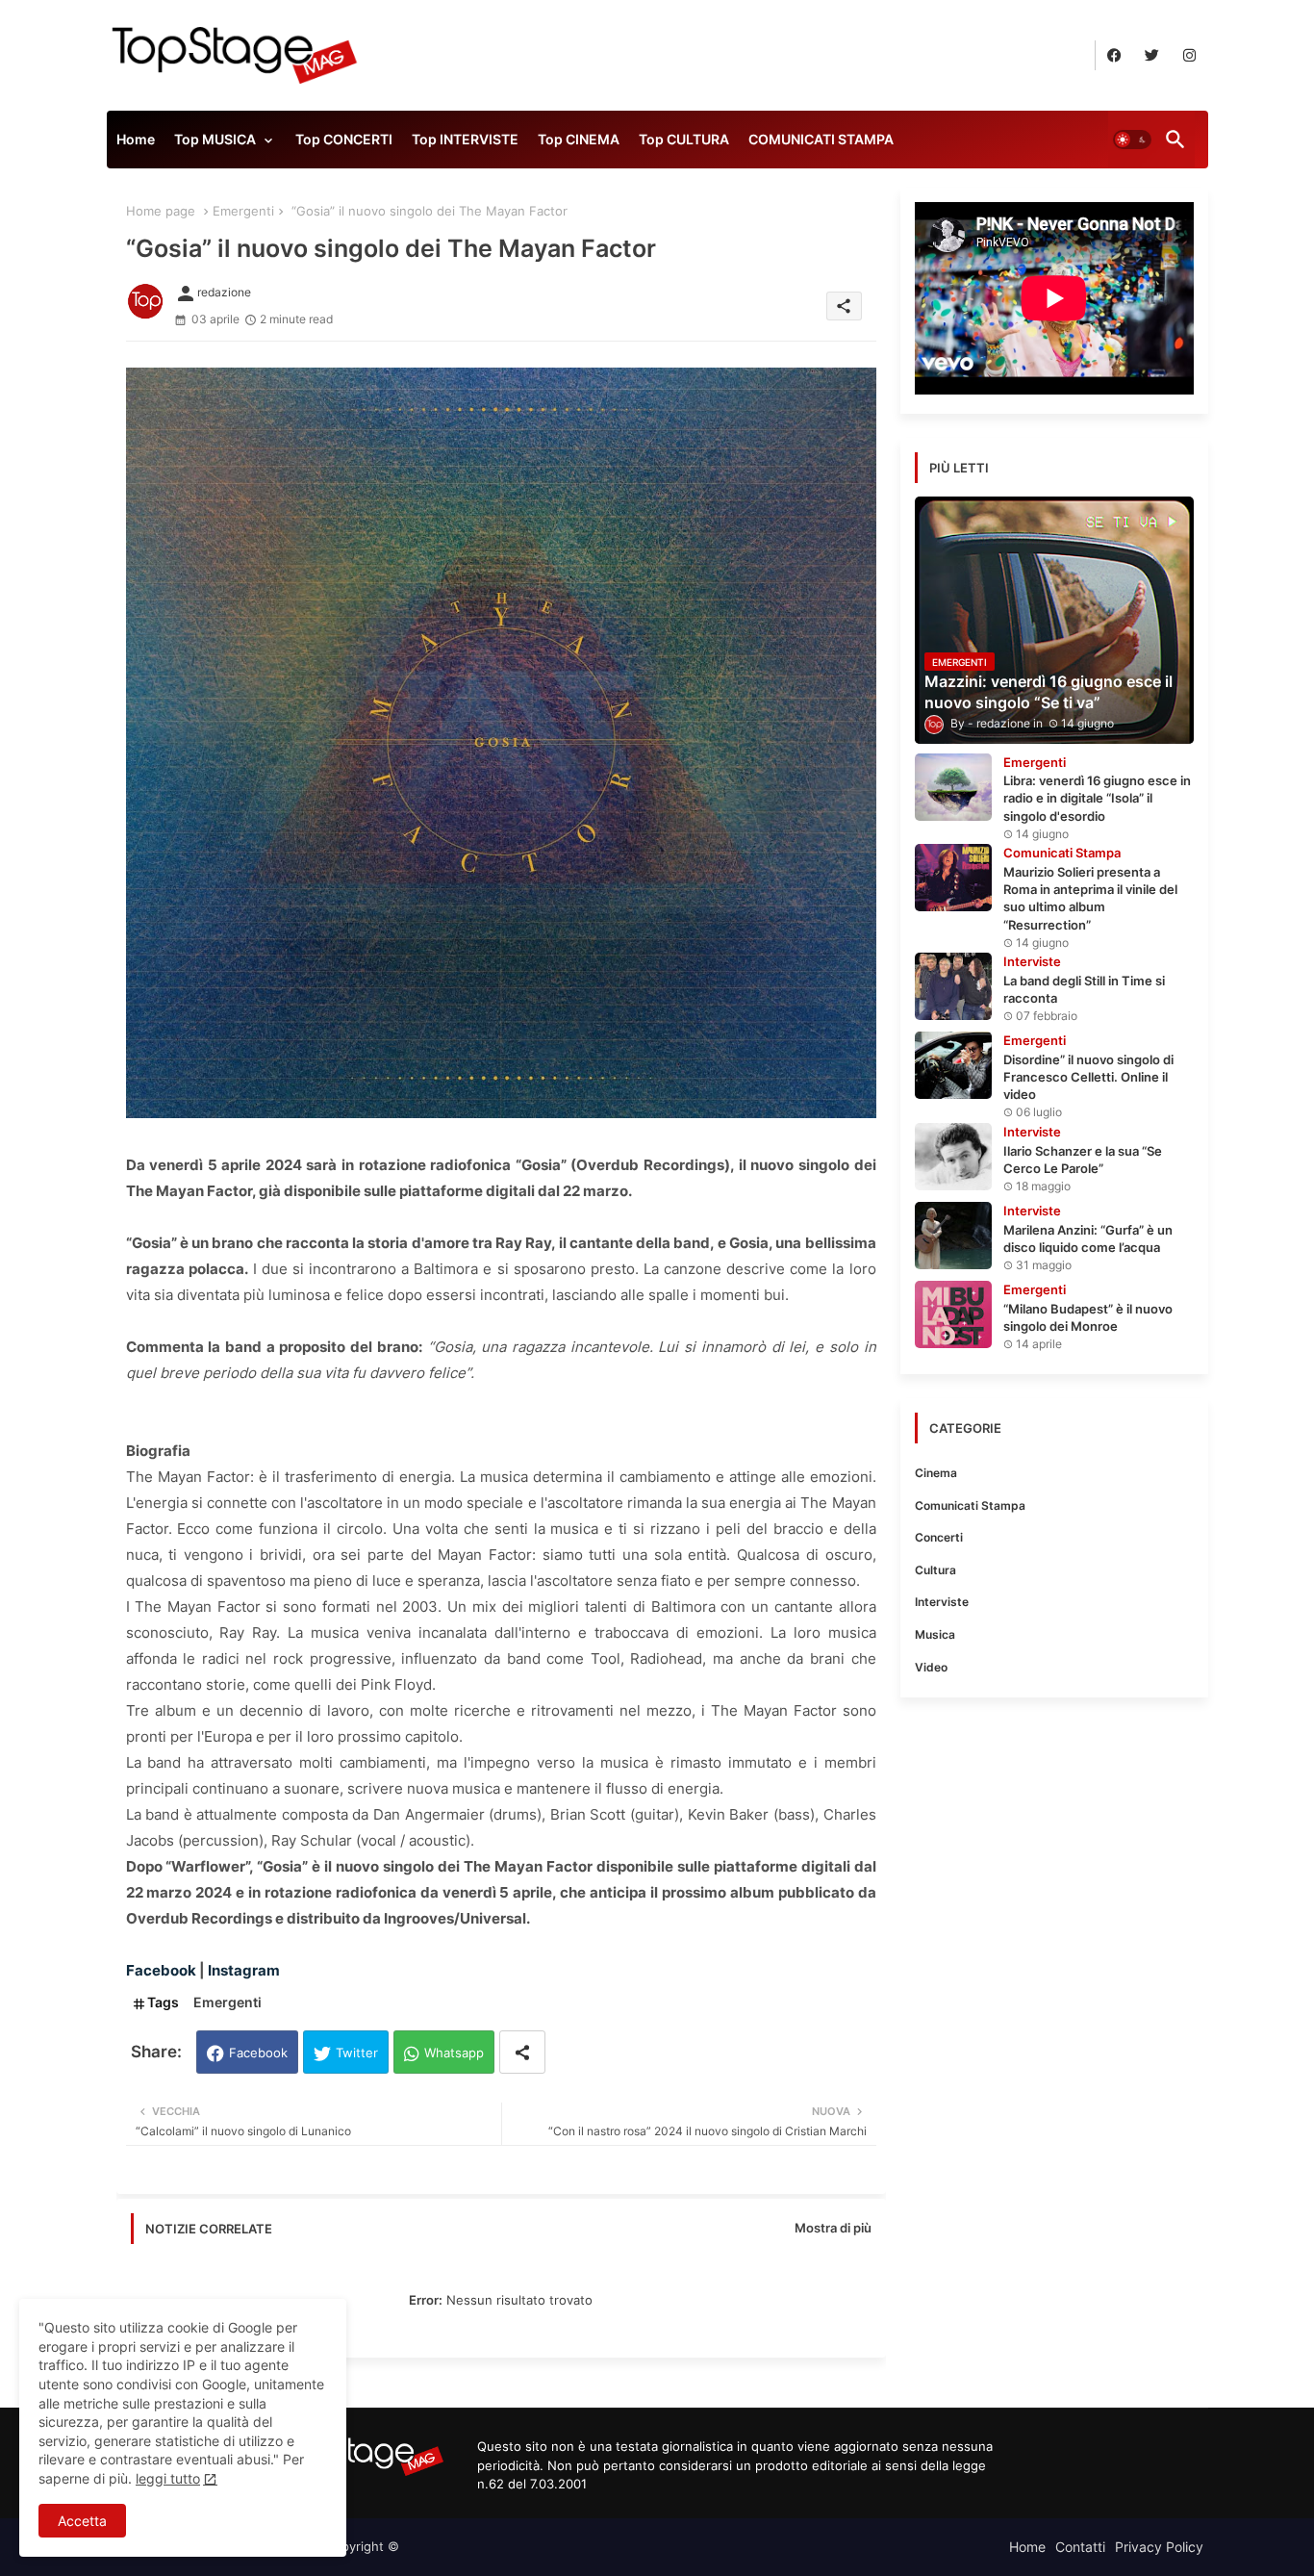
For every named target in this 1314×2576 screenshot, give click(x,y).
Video (931, 1667)
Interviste (942, 1602)
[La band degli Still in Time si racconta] (953, 986)
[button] (1132, 140)
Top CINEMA (579, 139)
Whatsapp (454, 2053)
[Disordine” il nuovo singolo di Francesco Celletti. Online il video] (953, 1065)
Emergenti (243, 211)
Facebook (258, 2053)
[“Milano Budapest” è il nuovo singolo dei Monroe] (953, 1314)
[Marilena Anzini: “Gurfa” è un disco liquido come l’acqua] (953, 1236)
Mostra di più (833, 2228)
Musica (935, 1634)
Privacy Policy (1159, 2547)
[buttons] (1114, 55)
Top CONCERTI (344, 139)
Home (136, 139)
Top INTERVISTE (465, 139)
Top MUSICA (215, 139)
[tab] (136, 144)
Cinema (936, 1473)
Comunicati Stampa (970, 1505)
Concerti (939, 1537)
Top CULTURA (684, 139)
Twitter (357, 2053)
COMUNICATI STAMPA (821, 139)
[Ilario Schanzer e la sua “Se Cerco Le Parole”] (953, 1157)
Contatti (1080, 2547)
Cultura (935, 1570)
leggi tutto (168, 2478)
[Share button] (522, 2052)
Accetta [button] (82, 2521)
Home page (161, 211)
